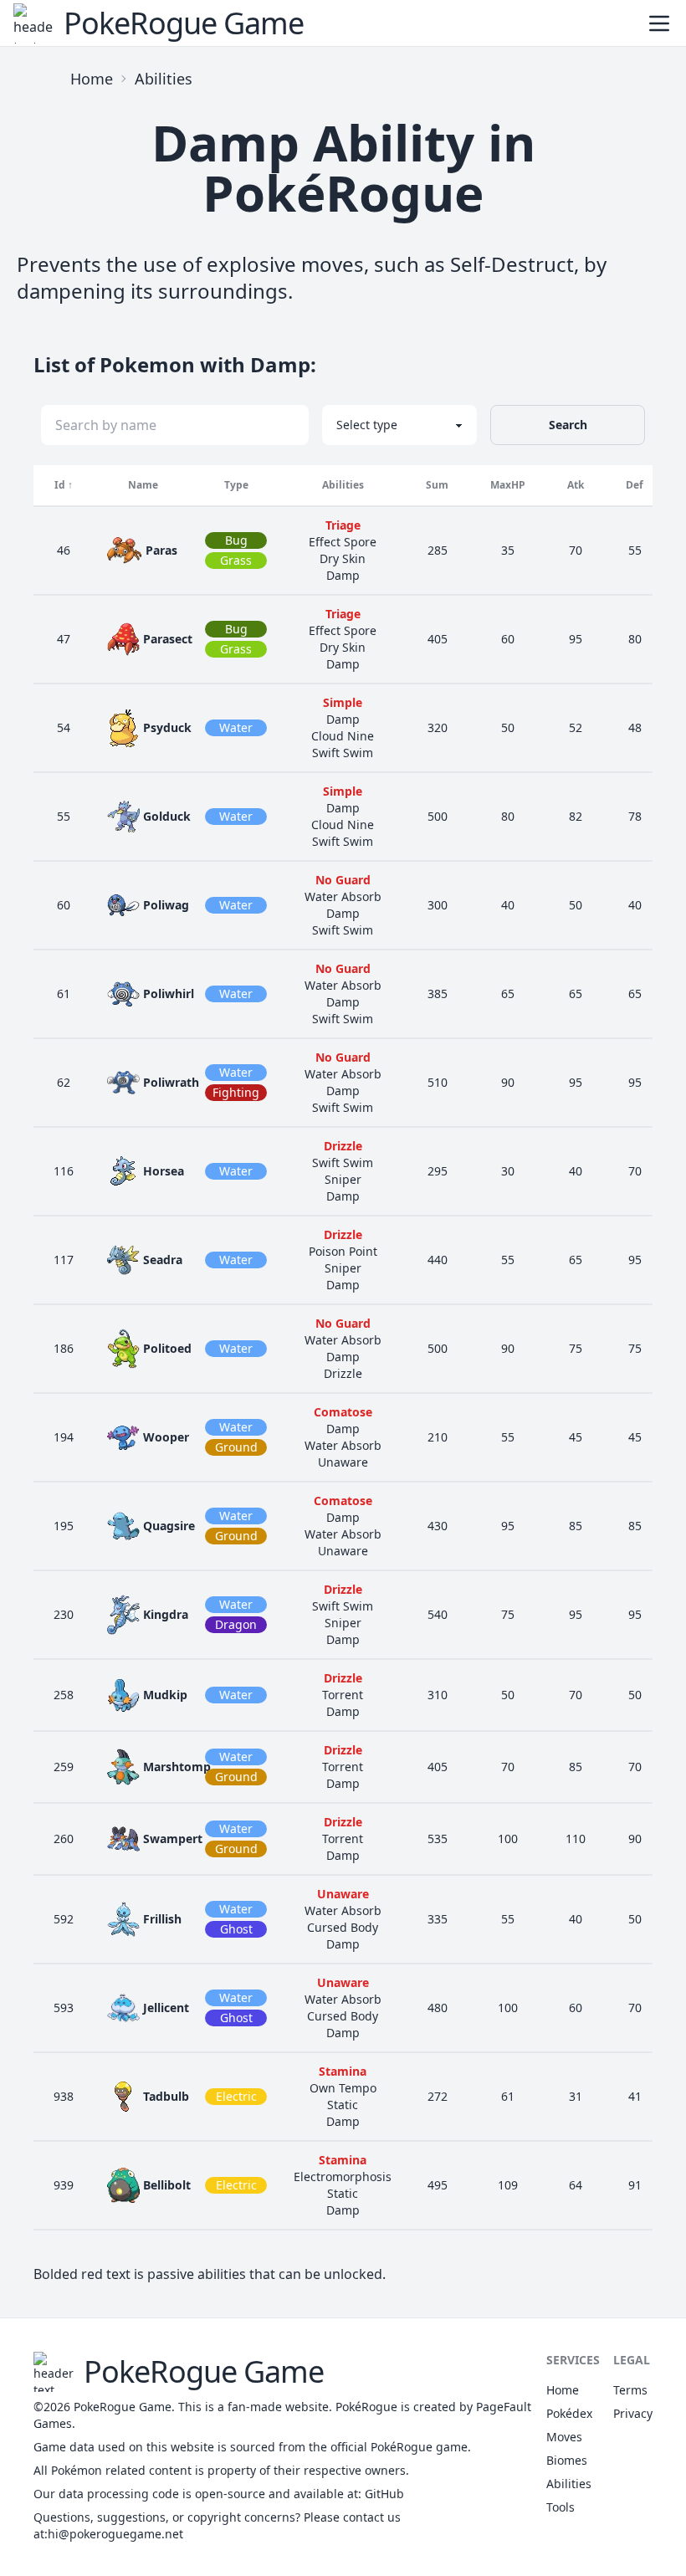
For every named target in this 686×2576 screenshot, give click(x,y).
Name (143, 485)
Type (236, 485)
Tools (561, 2507)
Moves (564, 2437)
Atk (576, 485)
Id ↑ (64, 485)
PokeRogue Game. (124, 2407)
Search (568, 425)
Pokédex (569, 2413)
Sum (437, 485)
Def (635, 485)
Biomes (567, 2460)
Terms (630, 2390)
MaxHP (508, 485)
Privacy (633, 2413)
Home (92, 79)
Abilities (164, 79)
